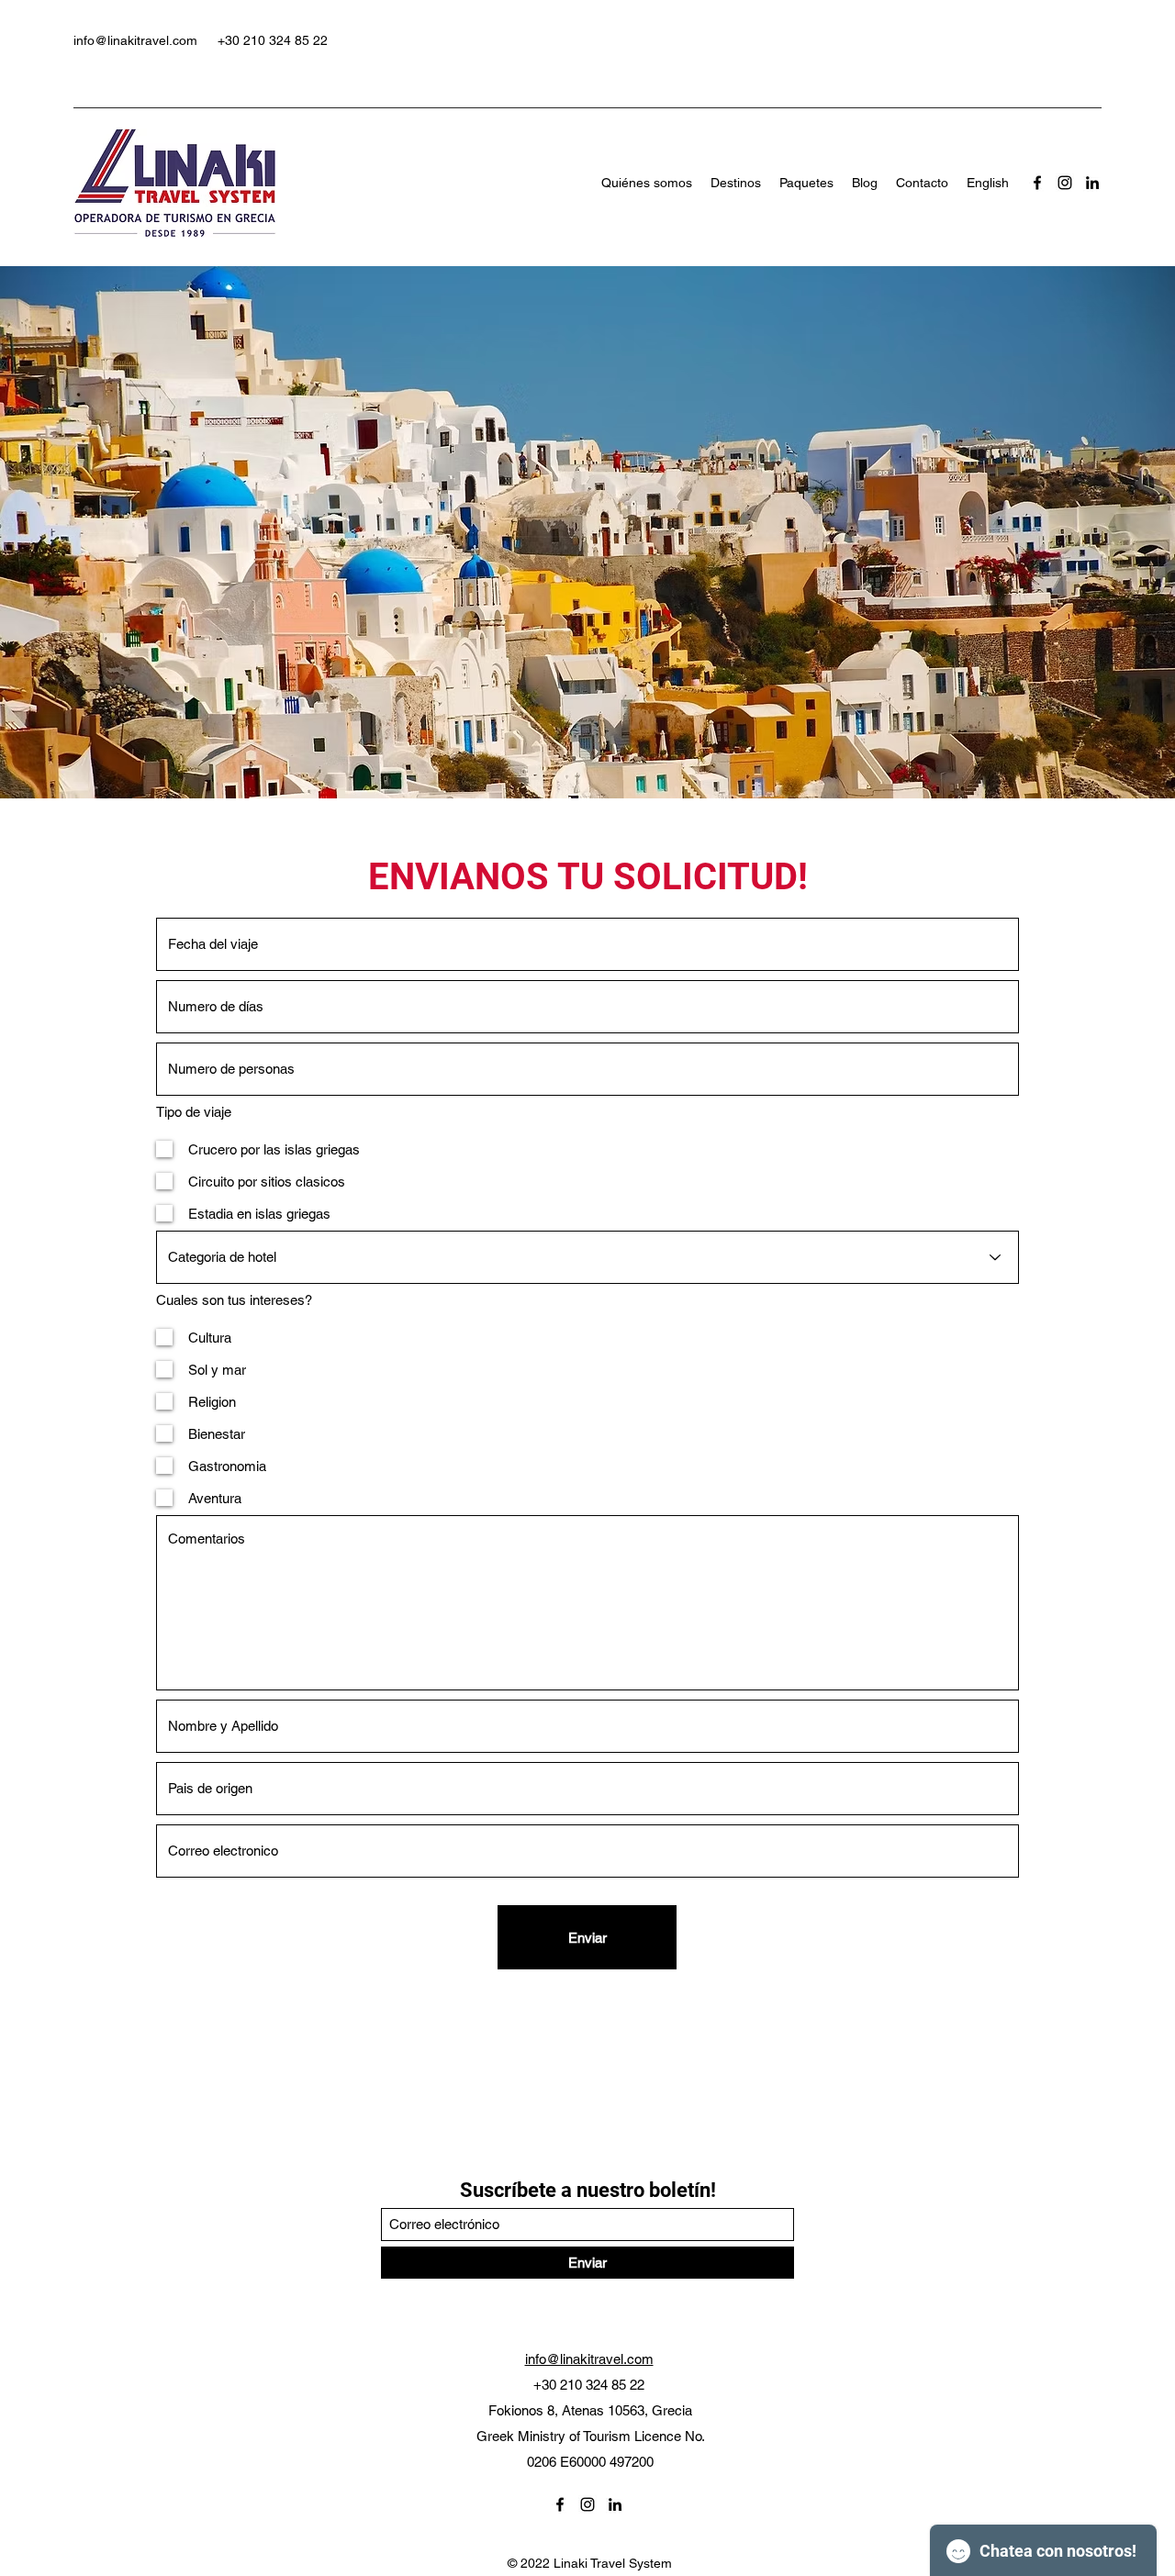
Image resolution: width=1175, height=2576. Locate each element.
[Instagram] (1065, 183)
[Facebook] (1037, 183)
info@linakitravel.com (135, 40)
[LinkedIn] (1092, 183)
